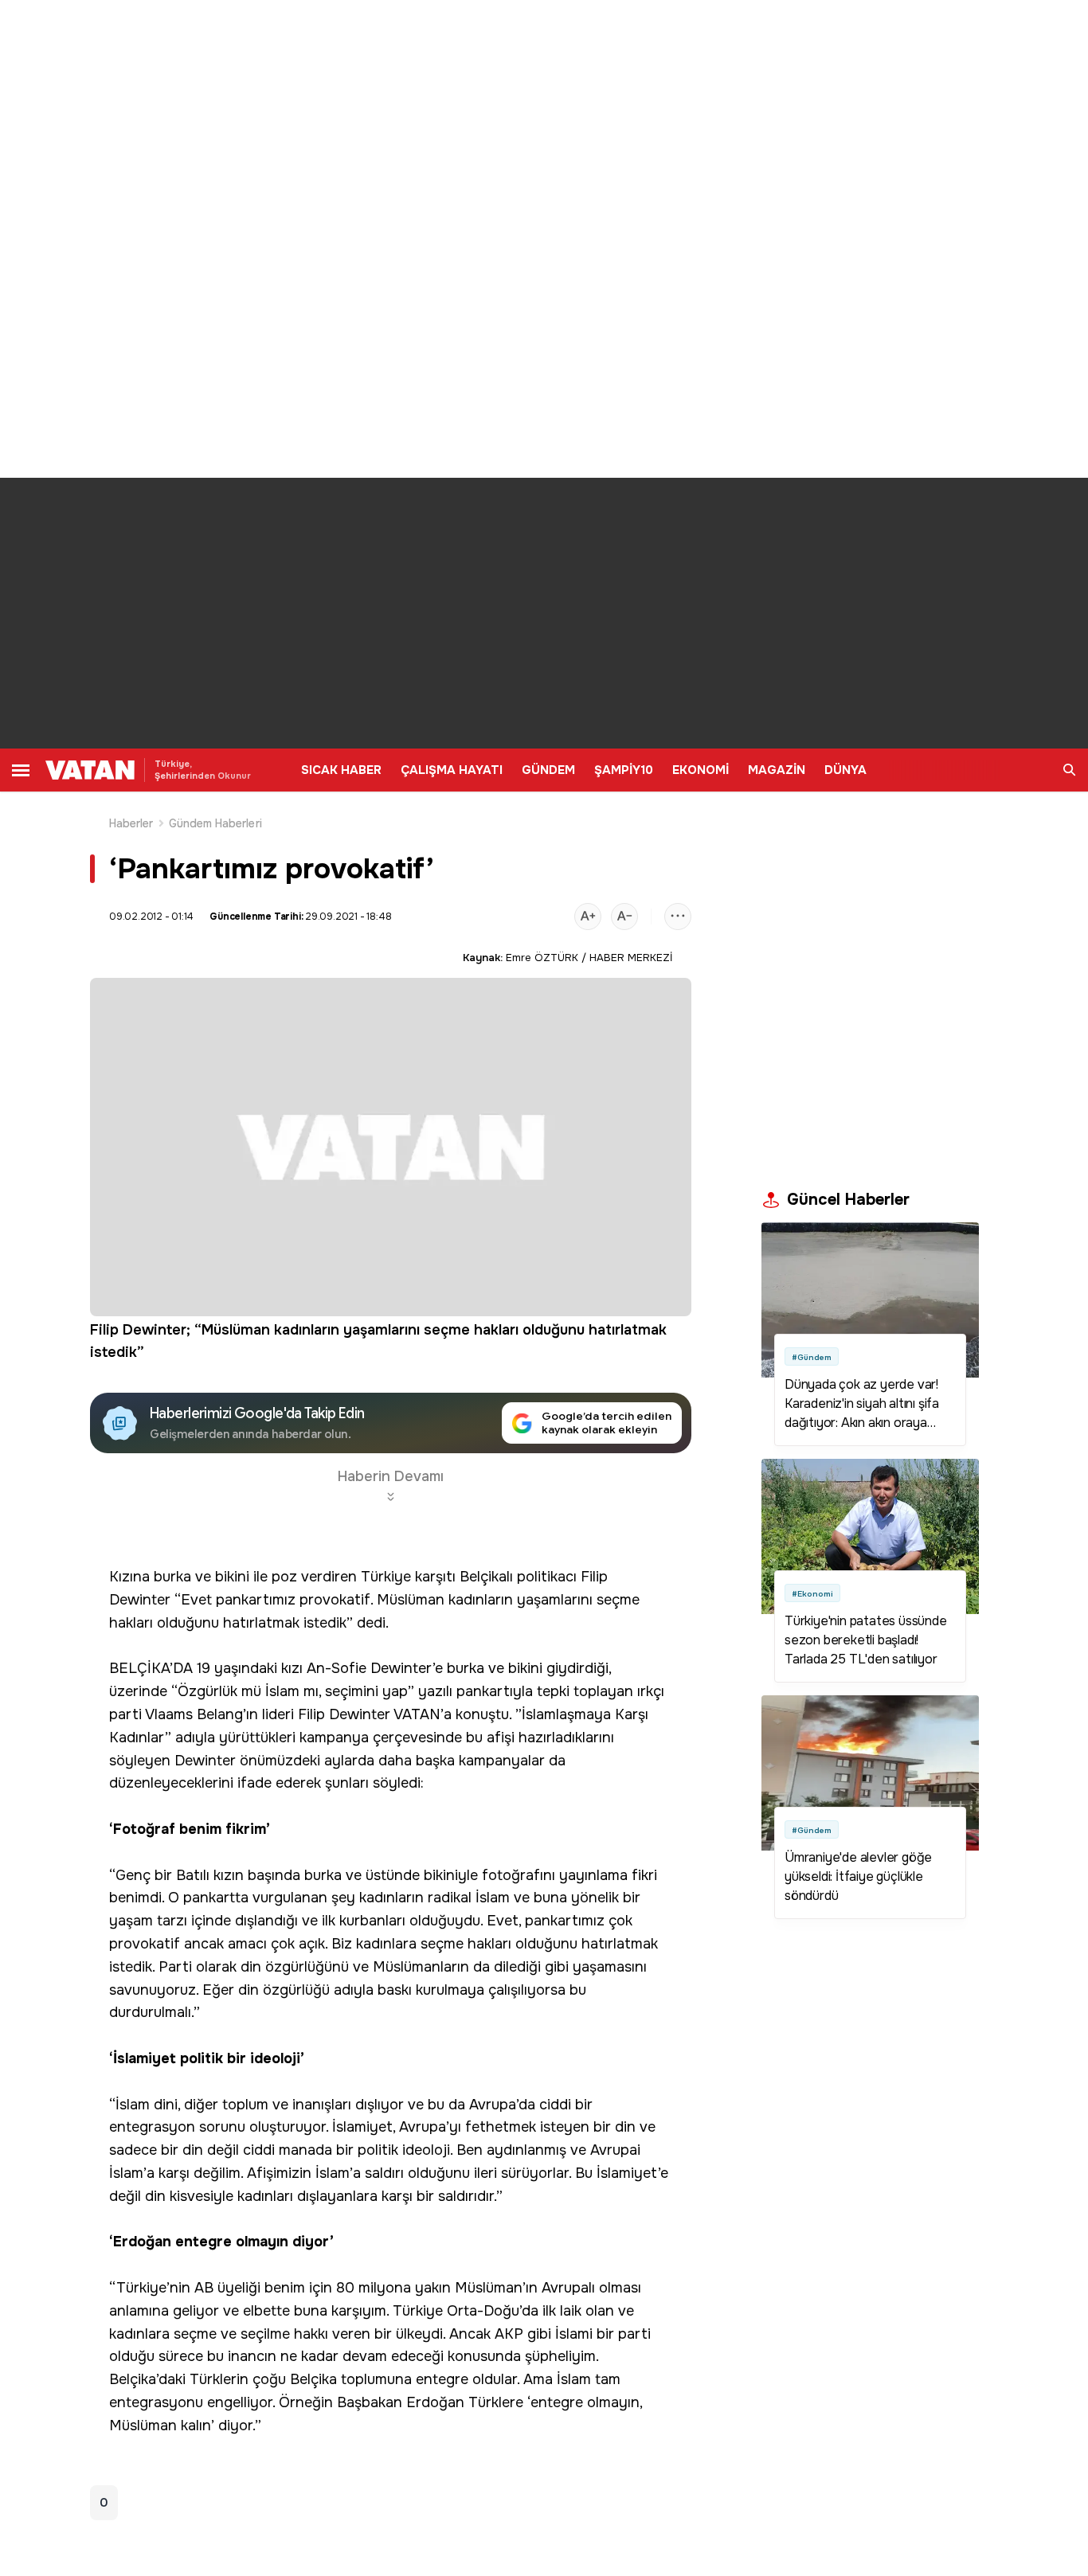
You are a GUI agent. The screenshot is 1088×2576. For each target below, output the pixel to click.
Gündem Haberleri (215, 823)
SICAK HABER (341, 770)
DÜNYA (845, 770)
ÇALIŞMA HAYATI (452, 770)
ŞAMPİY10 (624, 770)
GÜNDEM (548, 770)
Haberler (131, 823)
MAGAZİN (777, 770)
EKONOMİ (701, 770)
